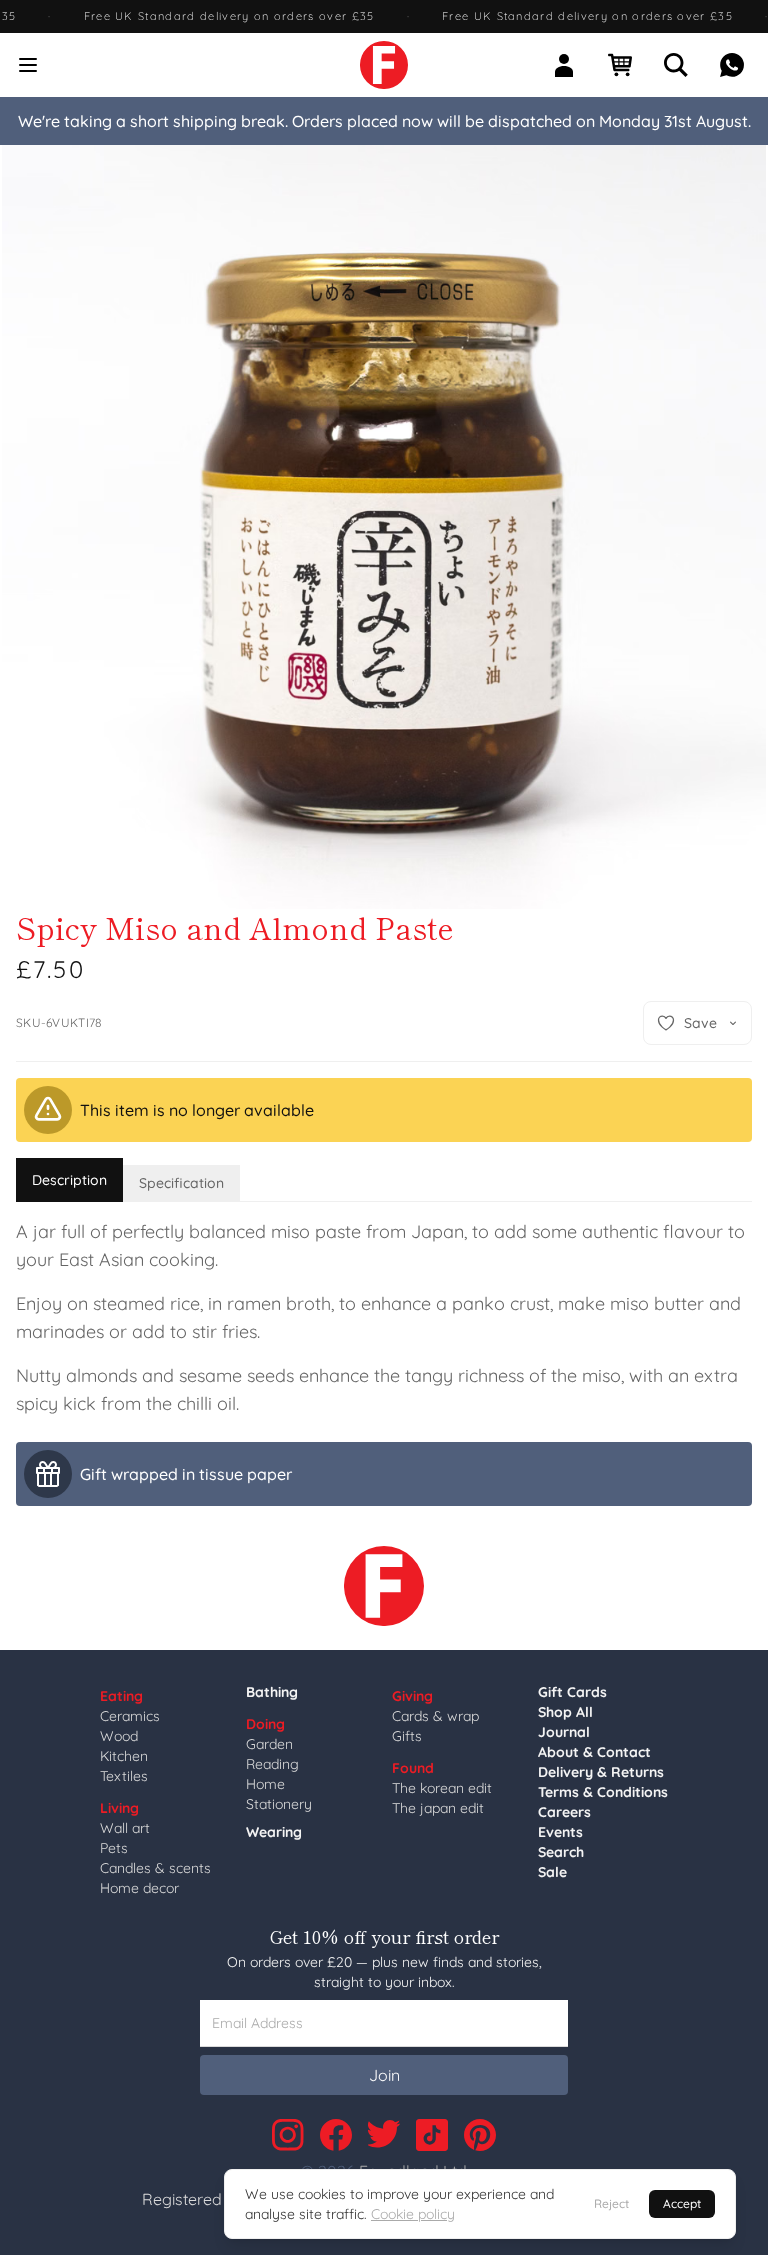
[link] (384, 65)
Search (561, 1852)
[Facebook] (336, 2135)
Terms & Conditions (603, 1792)
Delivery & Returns (601, 1772)
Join (384, 2075)
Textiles (124, 1776)
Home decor (139, 1888)
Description (69, 1180)
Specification (181, 1183)
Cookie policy (413, 2214)
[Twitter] (384, 2135)
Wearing (274, 1832)
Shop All (565, 1712)
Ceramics (130, 1716)
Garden (269, 1744)
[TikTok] (432, 2135)
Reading (272, 1764)
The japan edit (438, 1808)
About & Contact (594, 1752)
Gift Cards (572, 1692)
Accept (682, 2203)
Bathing (272, 1692)
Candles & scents (155, 1868)
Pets (114, 1848)
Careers (564, 1812)
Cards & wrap (435, 1716)
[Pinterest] (480, 2135)
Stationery (279, 1804)
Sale (552, 1872)
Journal (564, 1732)
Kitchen (124, 1756)
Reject (611, 2203)
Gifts (407, 1736)
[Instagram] (288, 2135)
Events (560, 1832)
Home (265, 1784)
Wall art (125, 1828)
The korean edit (442, 1788)
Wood (119, 1736)
